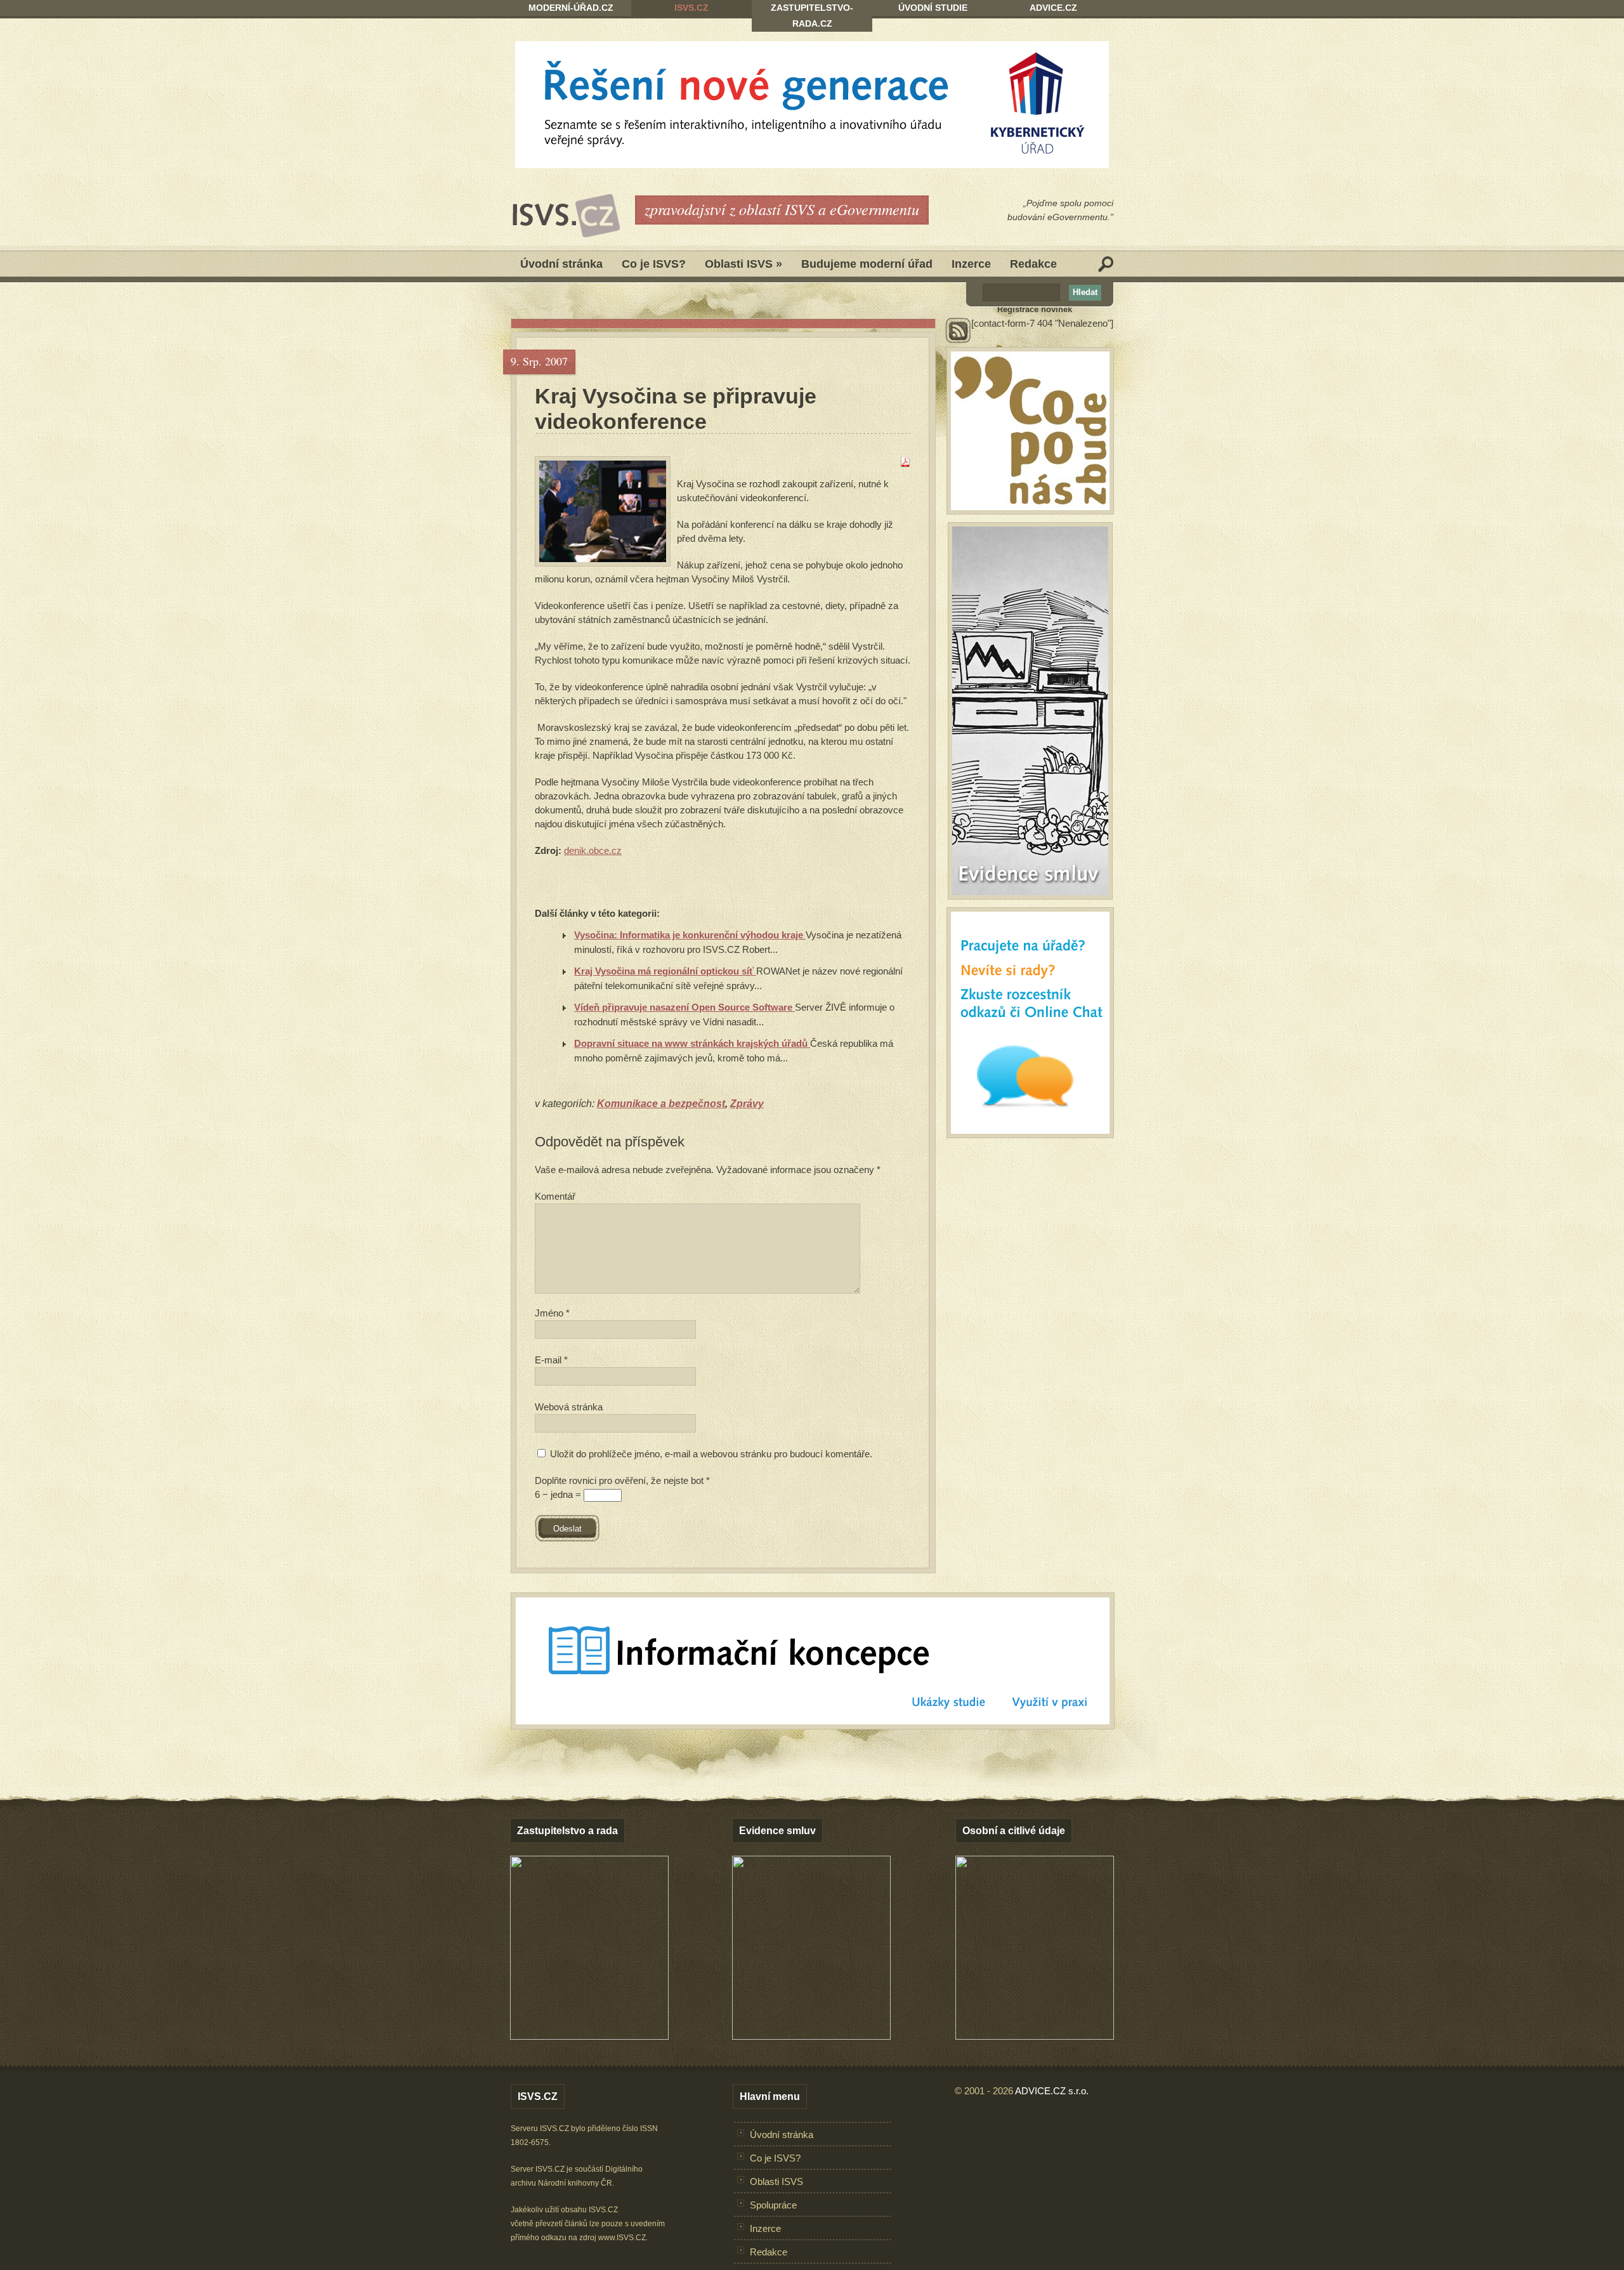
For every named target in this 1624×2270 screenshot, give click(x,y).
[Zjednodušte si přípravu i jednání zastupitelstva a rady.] (589, 2037)
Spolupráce (773, 2205)
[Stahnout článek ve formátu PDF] (905, 463)
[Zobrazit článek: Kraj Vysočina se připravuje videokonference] (603, 511)
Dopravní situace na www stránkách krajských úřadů (692, 1043)
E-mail (551, 1360)
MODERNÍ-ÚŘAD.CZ (571, 8)
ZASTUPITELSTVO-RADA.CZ (812, 16)
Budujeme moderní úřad (867, 264)
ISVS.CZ (691, 8)
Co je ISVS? (654, 264)
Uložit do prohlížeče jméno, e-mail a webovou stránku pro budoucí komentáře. (711, 1454)
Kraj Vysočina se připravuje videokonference (676, 409)
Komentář (555, 1196)
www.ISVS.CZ (622, 2238)
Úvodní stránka (561, 264)
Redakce (1033, 264)
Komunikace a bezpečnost (661, 1104)
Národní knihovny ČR (575, 2183)
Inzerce (971, 264)
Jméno (552, 1313)
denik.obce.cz (593, 850)
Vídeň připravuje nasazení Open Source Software (684, 1007)
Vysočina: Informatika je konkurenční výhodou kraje (690, 935)
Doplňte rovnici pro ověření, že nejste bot (622, 1480)
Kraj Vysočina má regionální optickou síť (665, 971)
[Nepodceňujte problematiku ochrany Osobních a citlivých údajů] (1035, 2036)
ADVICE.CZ (1053, 8)
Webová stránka (569, 1407)
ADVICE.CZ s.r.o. (1052, 2091)
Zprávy (747, 1104)
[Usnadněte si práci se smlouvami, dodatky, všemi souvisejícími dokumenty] (811, 2036)
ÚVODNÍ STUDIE (933, 8)
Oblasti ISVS (743, 264)
